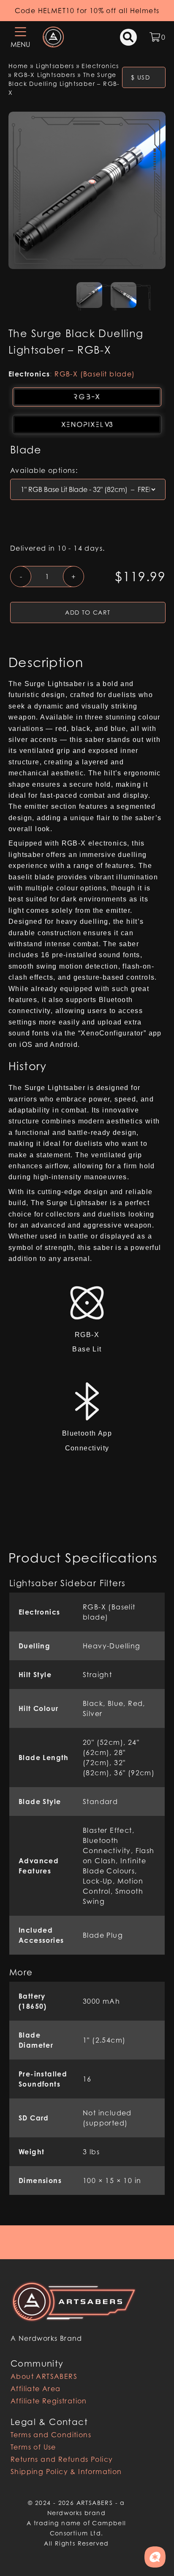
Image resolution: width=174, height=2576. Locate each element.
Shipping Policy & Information (66, 2472)
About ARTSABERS (44, 2376)
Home (18, 66)
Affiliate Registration (49, 2401)
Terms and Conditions (51, 2435)
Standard (100, 1802)
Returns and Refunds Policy (62, 2459)
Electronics (100, 66)
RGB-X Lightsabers (45, 75)
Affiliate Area (36, 2389)
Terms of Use (33, 2447)
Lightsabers (55, 66)
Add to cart (88, 612)
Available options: (44, 470)
